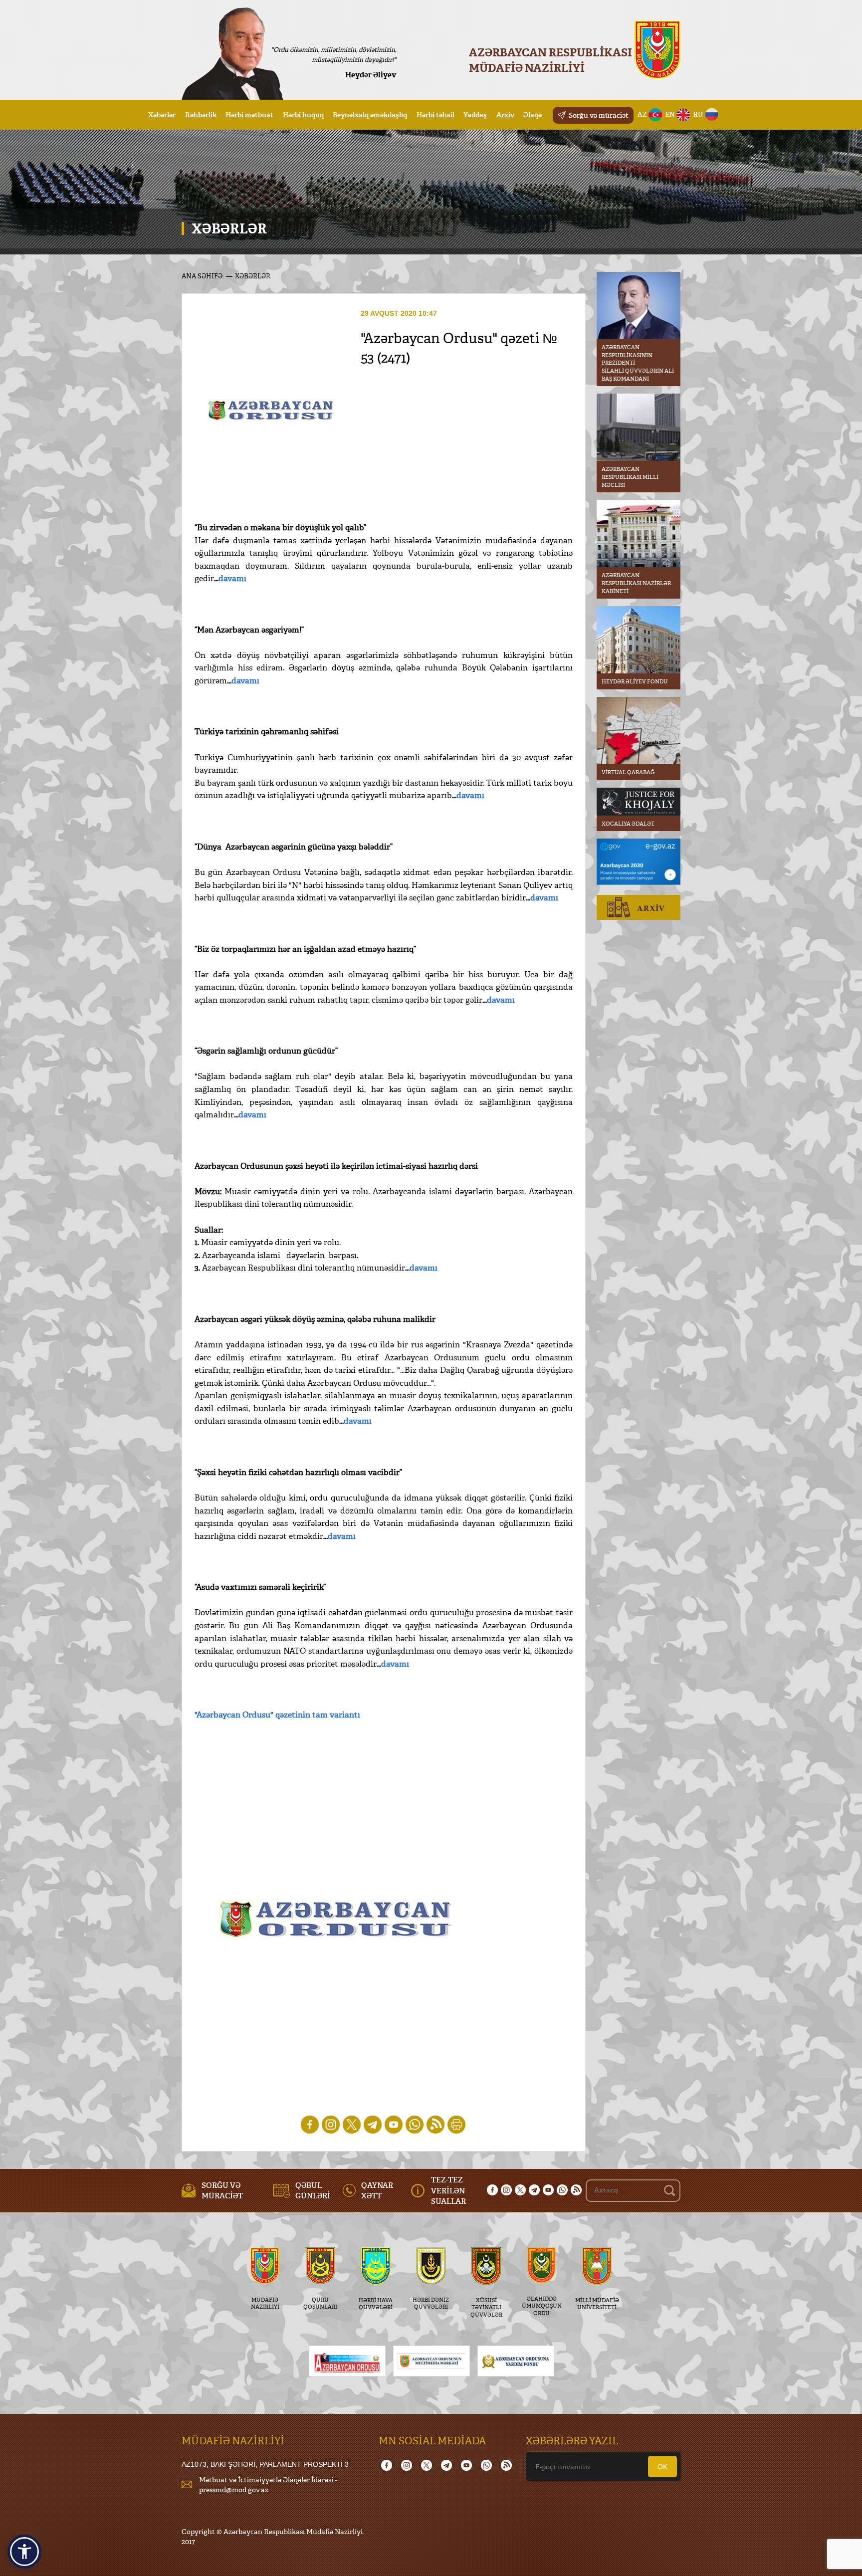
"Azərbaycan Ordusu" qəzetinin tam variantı (277, 1715)
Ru (698, 114)
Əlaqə (533, 114)
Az (642, 114)
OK (662, 2467)
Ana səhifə (202, 276)
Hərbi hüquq (303, 114)
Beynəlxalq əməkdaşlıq (370, 114)
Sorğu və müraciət (599, 115)
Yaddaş (475, 114)
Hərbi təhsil (435, 114)
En (670, 114)
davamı (232, 578)
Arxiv (505, 114)
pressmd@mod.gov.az (234, 2489)
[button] (24, 2552)
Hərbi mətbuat (249, 114)
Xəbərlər (162, 114)
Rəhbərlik (201, 114)
